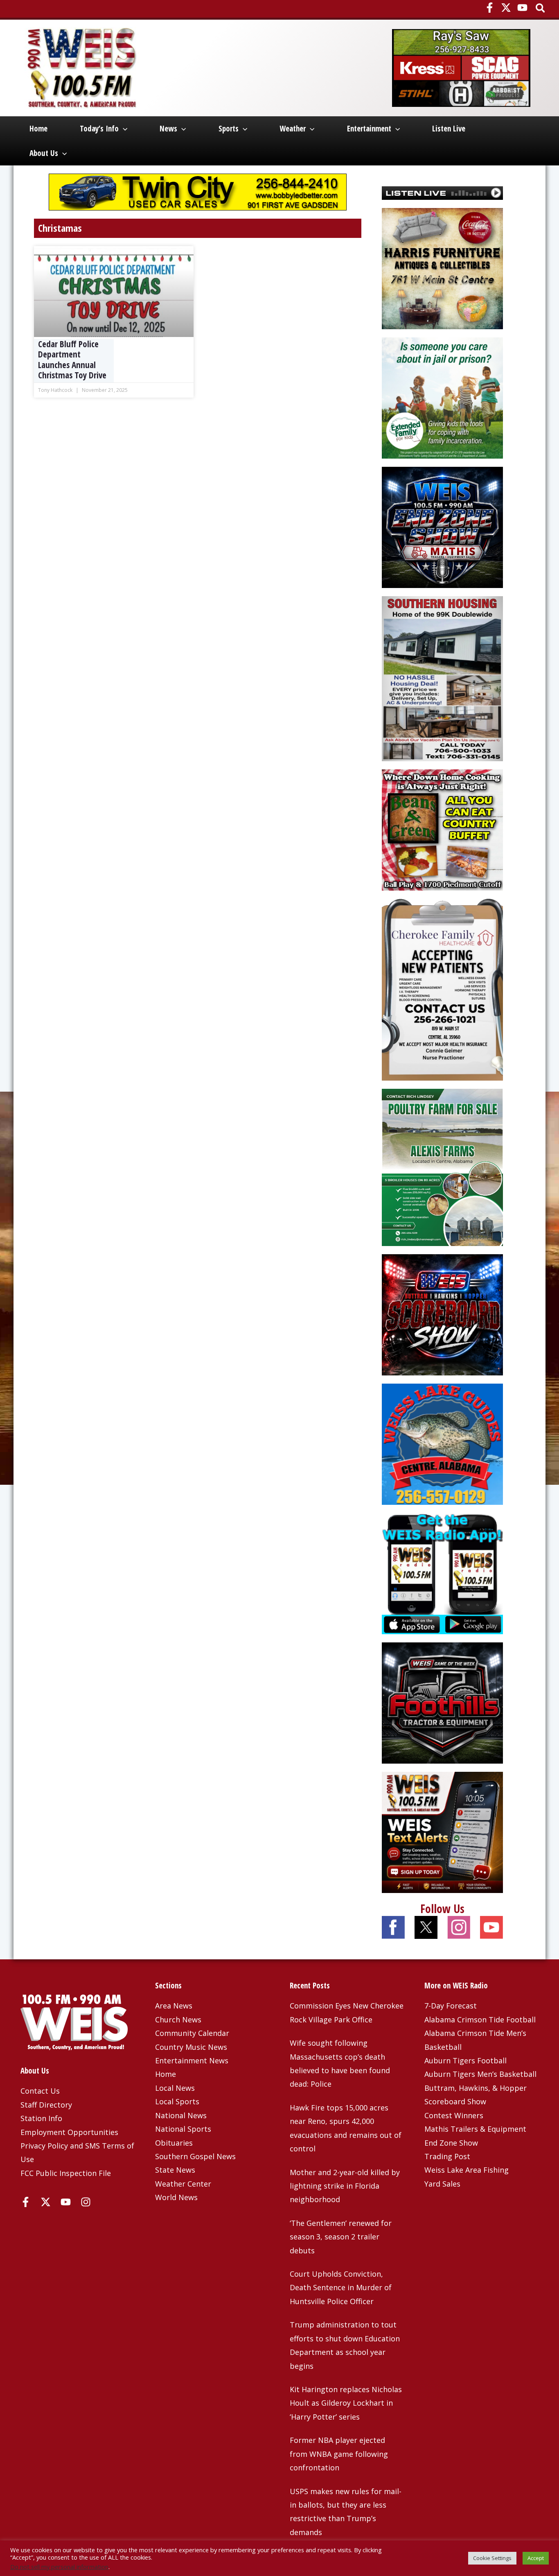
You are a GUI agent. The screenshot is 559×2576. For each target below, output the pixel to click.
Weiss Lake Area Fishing (467, 2170)
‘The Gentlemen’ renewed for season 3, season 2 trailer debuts (341, 2237)
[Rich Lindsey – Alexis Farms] (442, 1167)
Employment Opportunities (69, 2132)
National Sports (183, 2129)
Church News (178, 2020)
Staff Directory (46, 2105)
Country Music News (191, 2047)
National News (181, 2115)
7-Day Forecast (451, 2006)
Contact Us (40, 2091)
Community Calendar (192, 2033)
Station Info (41, 2118)
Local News (175, 2088)
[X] (506, 8)
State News (175, 2170)
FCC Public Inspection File (66, 2173)
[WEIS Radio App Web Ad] (442, 1572)
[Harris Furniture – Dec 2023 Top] (442, 268)
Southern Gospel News (195, 2156)
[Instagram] (86, 2202)
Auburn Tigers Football (465, 2060)
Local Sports (177, 2101)
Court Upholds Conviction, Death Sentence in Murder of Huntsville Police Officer (341, 2288)
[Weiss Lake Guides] (442, 1443)
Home (38, 129)
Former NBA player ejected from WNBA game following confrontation (339, 2454)
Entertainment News (192, 2060)
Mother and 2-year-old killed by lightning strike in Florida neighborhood (345, 2186)
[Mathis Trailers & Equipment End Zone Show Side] (442, 527)
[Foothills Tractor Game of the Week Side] (442, 1702)
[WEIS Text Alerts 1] (442, 1831)
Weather (293, 129)
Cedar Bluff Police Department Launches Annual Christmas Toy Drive (72, 360)
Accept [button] (536, 2558)
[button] (541, 9)
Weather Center (183, 2184)
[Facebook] (490, 8)
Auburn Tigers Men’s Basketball (480, 2074)
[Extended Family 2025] (442, 397)
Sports (229, 129)
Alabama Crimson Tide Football (480, 2020)
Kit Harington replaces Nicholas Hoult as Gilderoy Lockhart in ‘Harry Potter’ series (346, 2403)
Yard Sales (442, 2184)
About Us (44, 153)
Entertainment (369, 129)
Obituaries (174, 2143)
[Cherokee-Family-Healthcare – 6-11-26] (442, 989)
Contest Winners (454, 2115)
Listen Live (449, 129)
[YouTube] (522, 8)
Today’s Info (99, 129)
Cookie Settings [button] (492, 2558)
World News (176, 2197)
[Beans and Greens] (442, 829)
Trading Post (447, 2156)
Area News (174, 2006)
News (168, 129)
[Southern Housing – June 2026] (442, 678)
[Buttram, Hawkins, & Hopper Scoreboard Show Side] (442, 1314)
